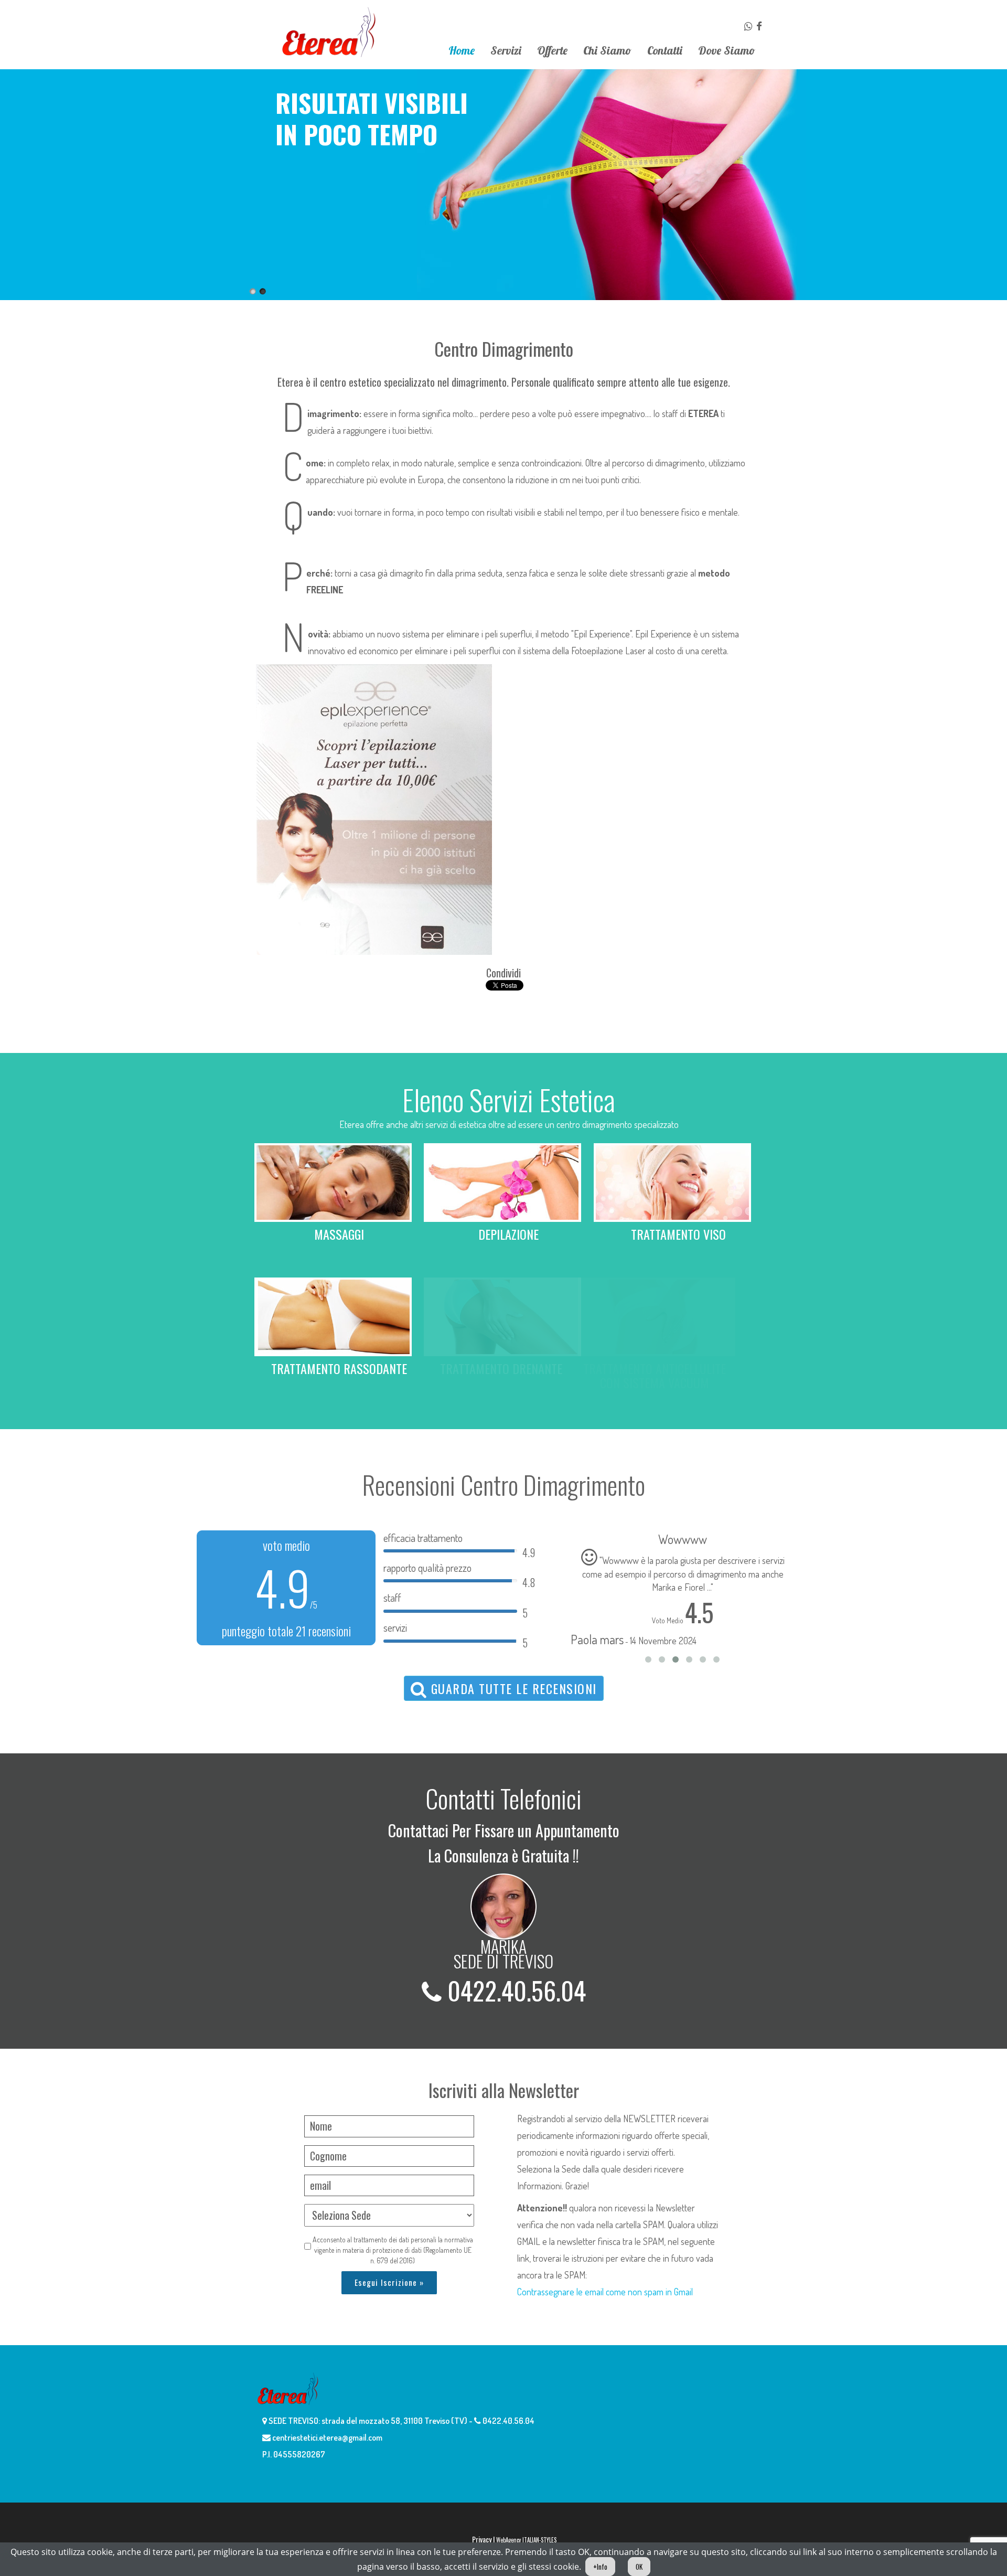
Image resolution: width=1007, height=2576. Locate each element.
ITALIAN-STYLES (539, 2540)
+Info (600, 2567)
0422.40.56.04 (514, 1990)
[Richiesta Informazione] (749, 26)
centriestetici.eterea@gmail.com (326, 2437)
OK (639, 2567)
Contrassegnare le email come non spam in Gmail (605, 2292)
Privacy (482, 2539)
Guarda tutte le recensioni (512, 1688)
